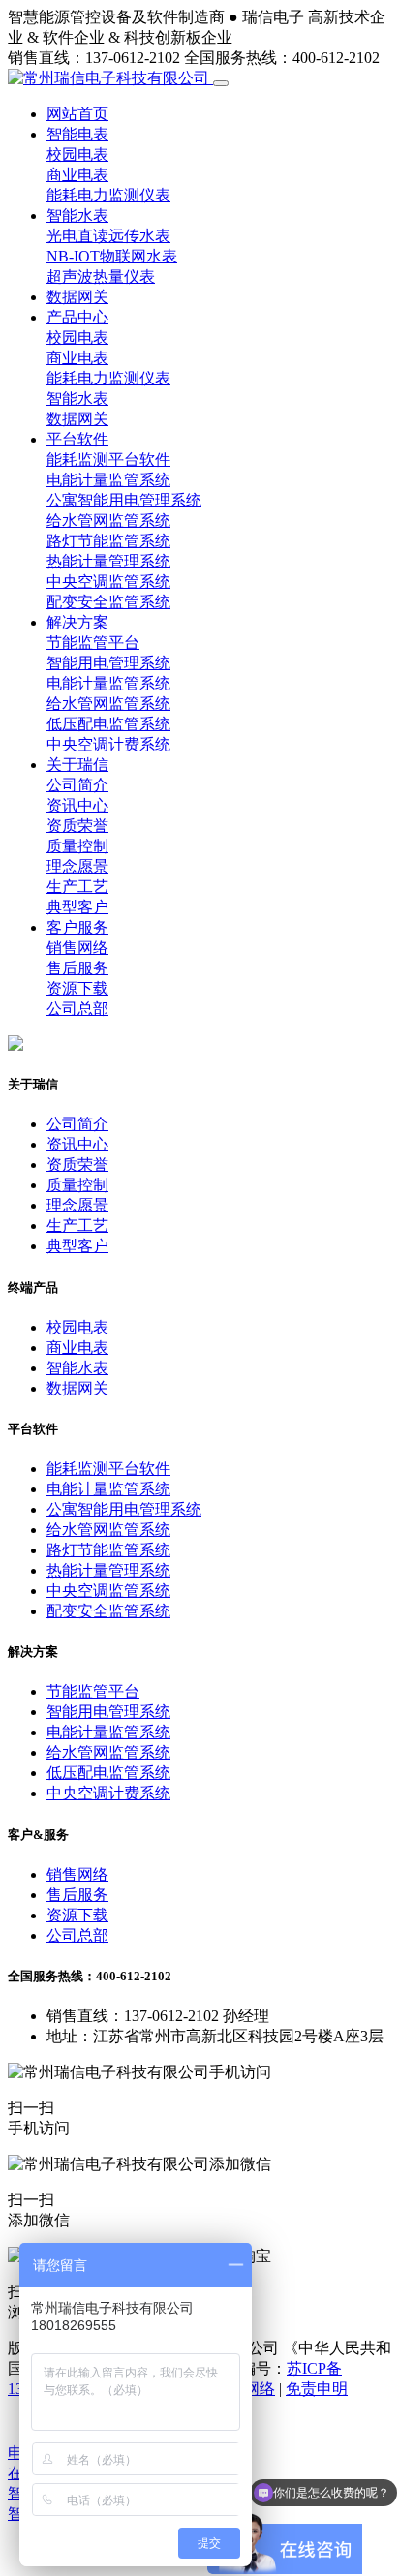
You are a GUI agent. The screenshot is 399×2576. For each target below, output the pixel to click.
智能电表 (77, 134)
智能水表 (77, 215)
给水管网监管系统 (108, 521)
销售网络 (77, 948)
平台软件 (77, 439)
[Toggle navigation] (221, 83)
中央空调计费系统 (108, 744)
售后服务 (77, 968)
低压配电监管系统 (108, 724)
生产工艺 (77, 887)
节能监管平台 (93, 643)
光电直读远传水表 (108, 236)
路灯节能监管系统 (108, 541)
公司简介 (77, 785)
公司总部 (77, 1009)
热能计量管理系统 (108, 561)
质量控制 (77, 846)
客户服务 (77, 927)
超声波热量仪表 (101, 276)
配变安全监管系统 (108, 602)
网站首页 (77, 114)
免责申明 (317, 2389)
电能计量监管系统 (108, 480)
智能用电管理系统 (108, 663)
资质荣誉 (77, 826)
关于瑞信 (77, 765)
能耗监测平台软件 (108, 460)
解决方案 (77, 622)
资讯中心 (77, 805)
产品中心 (77, 317)
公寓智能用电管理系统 (124, 500)
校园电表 (77, 154)
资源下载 (77, 988)
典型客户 (77, 907)
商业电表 (77, 175)
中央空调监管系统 (108, 582)
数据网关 (77, 297)
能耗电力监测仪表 (108, 195)
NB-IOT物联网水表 (112, 256)
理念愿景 (77, 866)
